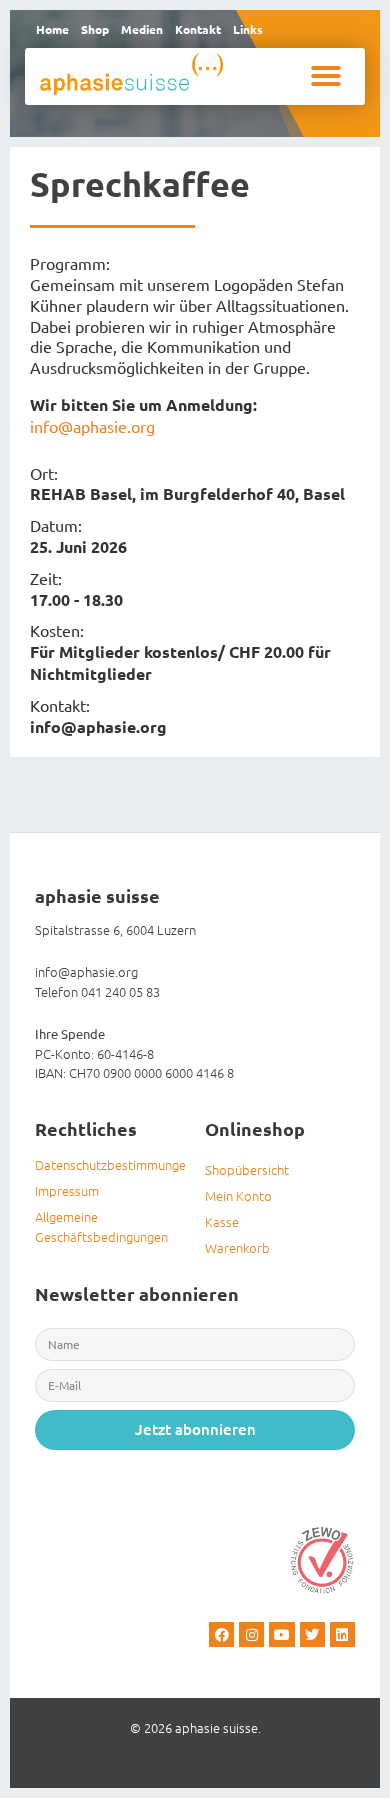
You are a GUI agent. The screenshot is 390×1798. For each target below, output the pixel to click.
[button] (326, 76)
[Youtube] (281, 1634)
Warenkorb (237, 1247)
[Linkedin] (342, 1634)
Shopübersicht (247, 1169)
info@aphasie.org (92, 426)
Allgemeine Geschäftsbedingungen (101, 1226)
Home (52, 29)
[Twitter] (312, 1634)
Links (248, 29)
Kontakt (198, 29)
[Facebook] (221, 1634)
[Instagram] (251, 1634)
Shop (95, 29)
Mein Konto (238, 1195)
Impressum (67, 1190)
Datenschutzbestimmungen (110, 1164)
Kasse (222, 1221)
